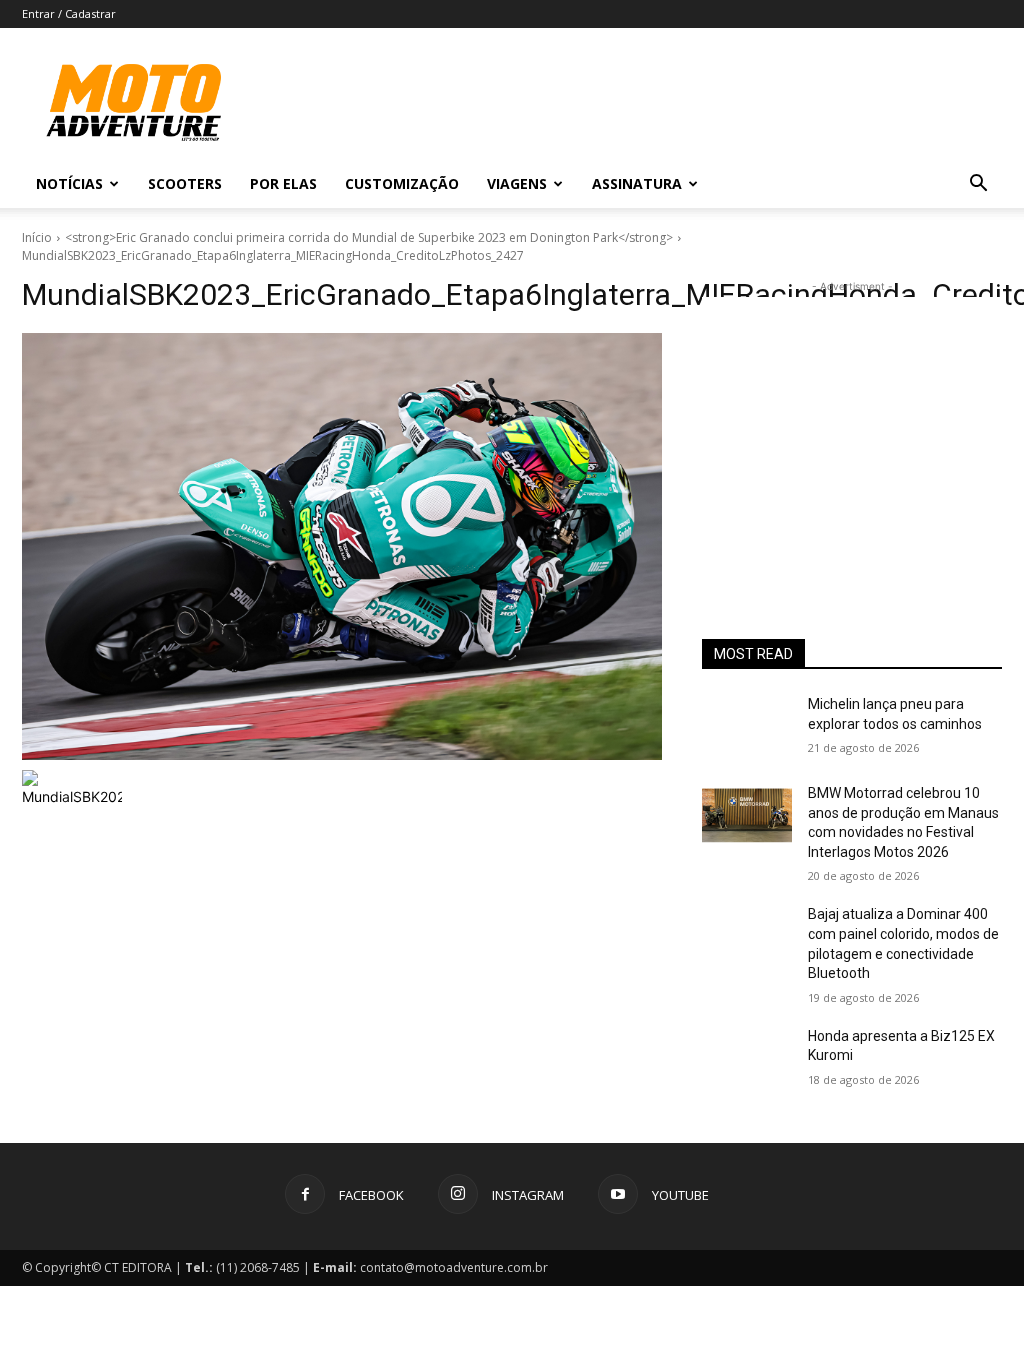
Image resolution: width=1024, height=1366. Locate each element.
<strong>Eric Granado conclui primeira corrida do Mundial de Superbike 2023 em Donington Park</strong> (369, 237)
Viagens (517, 183)
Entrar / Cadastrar (69, 13)
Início (37, 237)
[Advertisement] (852, 422)
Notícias (69, 183)
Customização (402, 183)
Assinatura (637, 183)
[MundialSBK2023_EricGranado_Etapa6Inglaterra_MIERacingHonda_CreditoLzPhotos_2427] (342, 546)
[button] (978, 185)
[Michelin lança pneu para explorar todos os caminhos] (747, 726)
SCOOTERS (185, 183)
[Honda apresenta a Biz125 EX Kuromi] (747, 1058)
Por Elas (283, 183)
